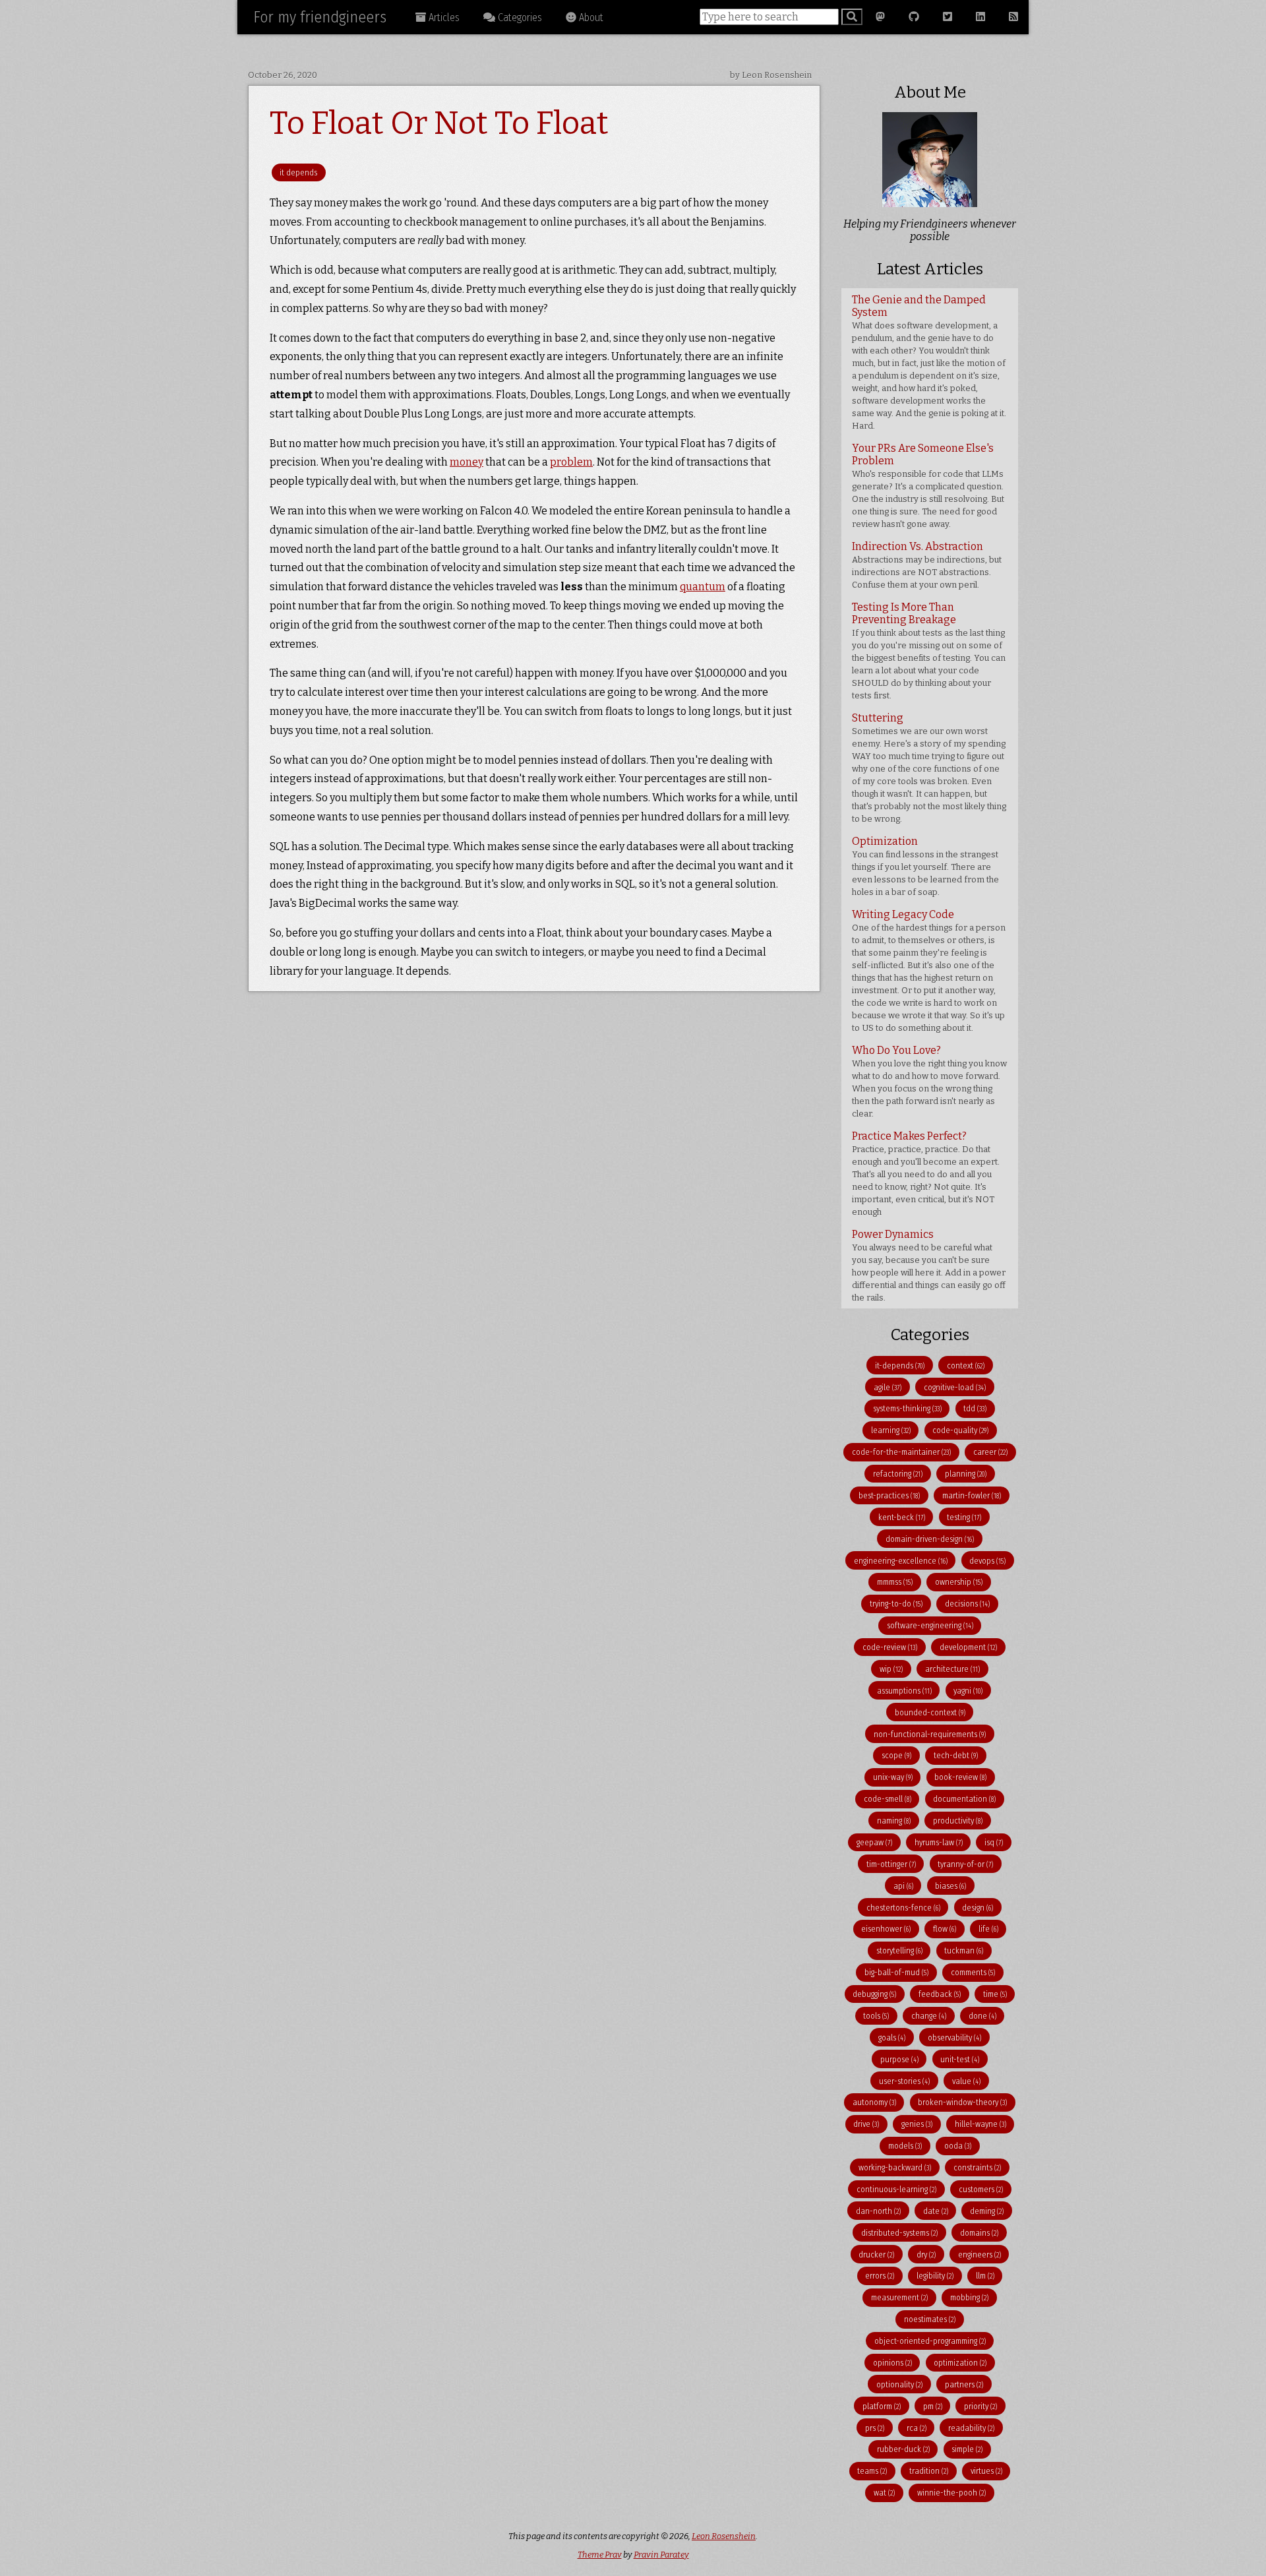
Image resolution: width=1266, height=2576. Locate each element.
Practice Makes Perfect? (926, 1173)
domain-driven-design (930, 1539)
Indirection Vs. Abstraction (927, 565)
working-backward (895, 2167)
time (995, 1994)
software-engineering (930, 1625)
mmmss (895, 1582)
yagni (968, 1691)
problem (571, 462)
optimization (960, 2363)
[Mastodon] (880, 17)
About (590, 17)
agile (888, 1387)
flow (945, 1929)
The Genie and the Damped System (929, 362)
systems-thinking (907, 1408)
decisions (967, 1604)
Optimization (925, 866)
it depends (298, 172)
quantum (703, 587)
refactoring (898, 1474)
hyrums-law (939, 1842)
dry (926, 2254)
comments (973, 1972)
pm (933, 2406)
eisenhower (886, 1929)
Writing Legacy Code (929, 970)
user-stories (904, 2081)
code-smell (888, 1799)
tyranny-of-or (965, 1864)
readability (971, 2428)
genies (917, 2124)
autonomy (874, 2102)
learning (891, 1430)
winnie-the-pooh (951, 2493)
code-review (890, 1647)
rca (917, 2428)
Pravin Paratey (661, 2555)
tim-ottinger (891, 1864)
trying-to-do (896, 1604)
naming (894, 1821)
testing (964, 1517)
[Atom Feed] (1013, 17)
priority (980, 2406)
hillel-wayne (980, 2124)
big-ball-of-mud (896, 1972)
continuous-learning (896, 2189)
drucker (876, 2254)
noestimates (930, 2319)
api (903, 1886)
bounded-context (930, 1712)
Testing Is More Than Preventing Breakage (929, 651)
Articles (443, 17)
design (978, 1908)
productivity (958, 1821)
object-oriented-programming (930, 2341)
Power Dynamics (929, 1265)
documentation (964, 1799)
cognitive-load (955, 1387)
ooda (958, 2146)
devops (987, 1561)
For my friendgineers (320, 17)
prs (875, 2428)
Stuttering (929, 768)
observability (954, 2038)
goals (892, 2038)
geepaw (874, 1842)
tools (876, 2016)
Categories (519, 17)
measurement (899, 2297)
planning (966, 1474)
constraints (977, 2167)
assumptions (904, 1691)
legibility (935, 2276)
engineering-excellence (901, 1561)
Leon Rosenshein (724, 2536)
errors (880, 2276)
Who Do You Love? (929, 1081)
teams (872, 2471)
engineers (980, 2254)
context (966, 1365)
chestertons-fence (903, 1908)
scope (896, 1755)
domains (979, 2233)
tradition (929, 2471)
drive (866, 2124)
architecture (952, 1669)
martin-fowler (972, 1495)
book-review (960, 1777)
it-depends (900, 1365)
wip (891, 1669)
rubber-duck (903, 2449)
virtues (986, 2471)
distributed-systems (899, 2233)
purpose (899, 2059)
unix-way (893, 1777)
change (929, 2016)
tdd (975, 1408)
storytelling (899, 1950)
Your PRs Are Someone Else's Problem (928, 485)
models (905, 2146)
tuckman (964, 1950)
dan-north (878, 2211)
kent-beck (902, 1517)
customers (981, 2189)
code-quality (960, 1430)
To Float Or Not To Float (439, 123)
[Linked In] (980, 17)
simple (967, 2449)
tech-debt (956, 1755)
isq (994, 1842)
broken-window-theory (962, 2102)
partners (964, 2384)
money (467, 462)
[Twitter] (948, 17)
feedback (940, 1994)
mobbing (969, 2297)
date (936, 2211)
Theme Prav (600, 2555)
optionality (899, 2384)
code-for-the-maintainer (901, 1452)
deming (987, 2211)
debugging (874, 1994)
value (966, 2081)
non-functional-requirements (930, 1734)
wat (884, 2493)
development (968, 1647)
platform (882, 2406)
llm (985, 2276)
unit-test (960, 2059)
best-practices (889, 1495)
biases (950, 1886)
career (990, 1452)
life (988, 1929)
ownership (959, 1582)
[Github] (914, 17)
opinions (892, 2363)
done (982, 2016)
